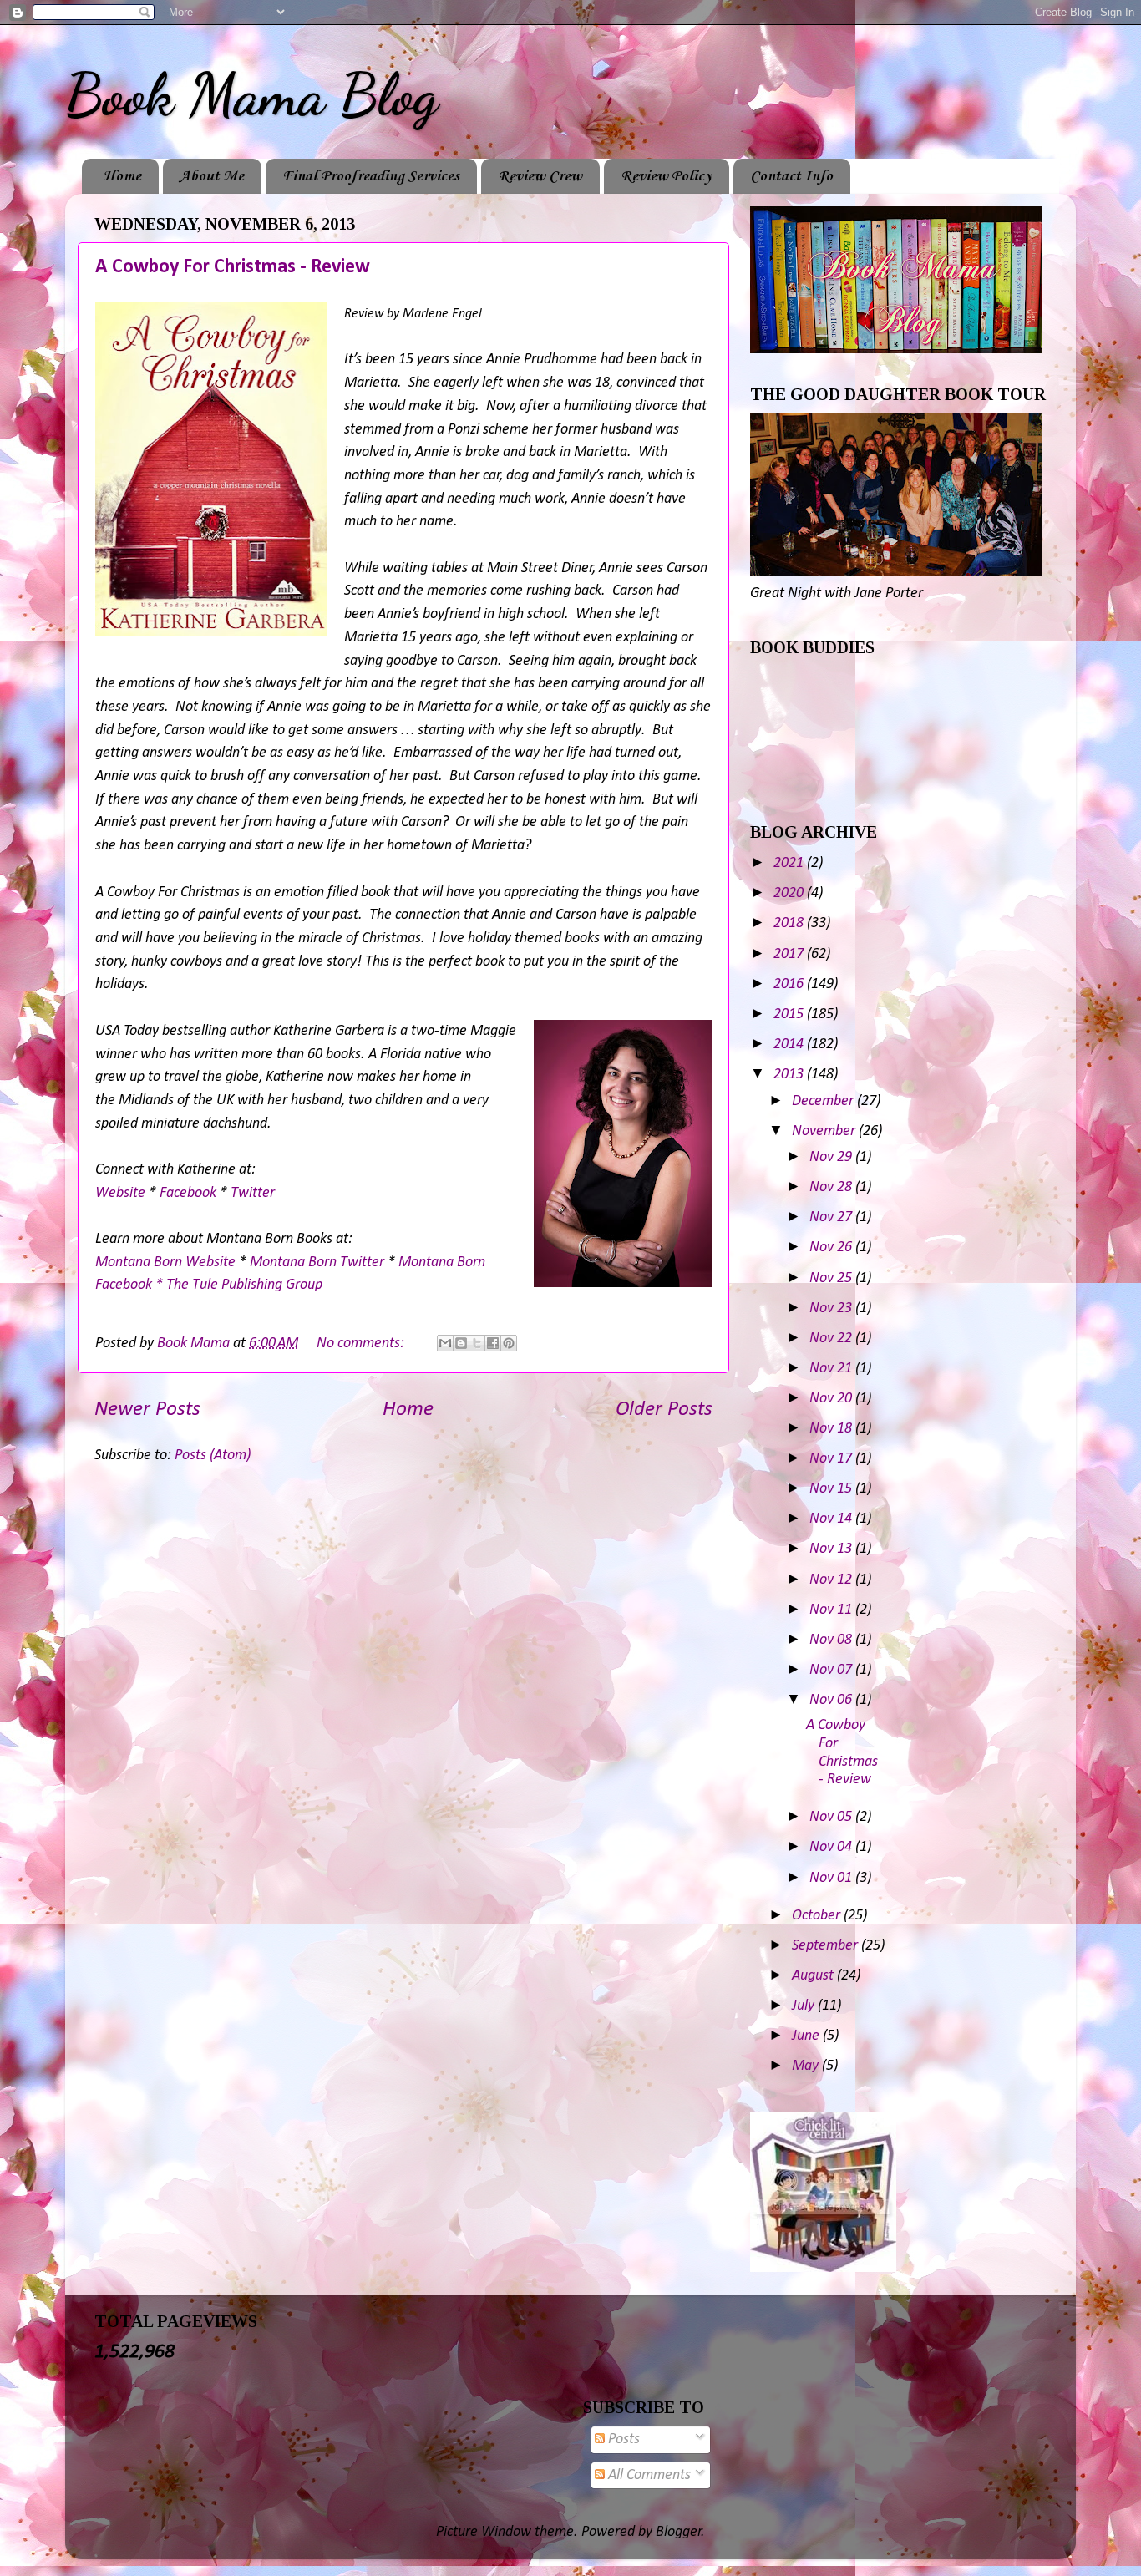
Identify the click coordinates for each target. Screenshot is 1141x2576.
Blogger (679, 2532)
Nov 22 (832, 1339)
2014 (790, 1045)
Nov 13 (832, 1549)
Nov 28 (832, 1187)
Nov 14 (832, 1519)
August (814, 1976)
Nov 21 (832, 1369)
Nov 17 (832, 1459)
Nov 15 (832, 1489)
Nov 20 (832, 1399)
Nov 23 (832, 1308)
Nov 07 (832, 1670)
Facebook (188, 1193)
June (807, 2036)
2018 (790, 923)
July (805, 2006)
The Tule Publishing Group (244, 1285)
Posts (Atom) (213, 1455)
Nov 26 (832, 1247)
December (824, 1101)
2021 (790, 863)
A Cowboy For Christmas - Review (233, 267)
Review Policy (666, 176)
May (807, 2066)
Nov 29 (832, 1157)
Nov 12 (832, 1580)
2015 (790, 1014)
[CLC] (823, 2268)
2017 (790, 954)
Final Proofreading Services (371, 176)
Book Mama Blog (251, 95)
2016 (790, 984)
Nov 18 (832, 1429)
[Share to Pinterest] (509, 1343)
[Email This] (445, 1343)
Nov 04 (832, 1847)
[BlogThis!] (461, 1343)
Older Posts (664, 1410)
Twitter (253, 1193)
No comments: (362, 1344)
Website (120, 1193)
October (818, 1916)
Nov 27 (832, 1217)
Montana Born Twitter (317, 1263)
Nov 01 (832, 1878)
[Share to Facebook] (493, 1343)
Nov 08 (832, 1640)
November (825, 1131)
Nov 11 (832, 1610)
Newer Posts (147, 1410)
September (827, 1946)
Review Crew (540, 176)
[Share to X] (477, 1343)
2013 (790, 1075)
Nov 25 (832, 1278)
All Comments (648, 2475)
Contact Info (791, 176)
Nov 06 (832, 1700)
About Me (212, 176)
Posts (622, 2439)
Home (122, 176)
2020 (790, 893)
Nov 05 (832, 1817)
